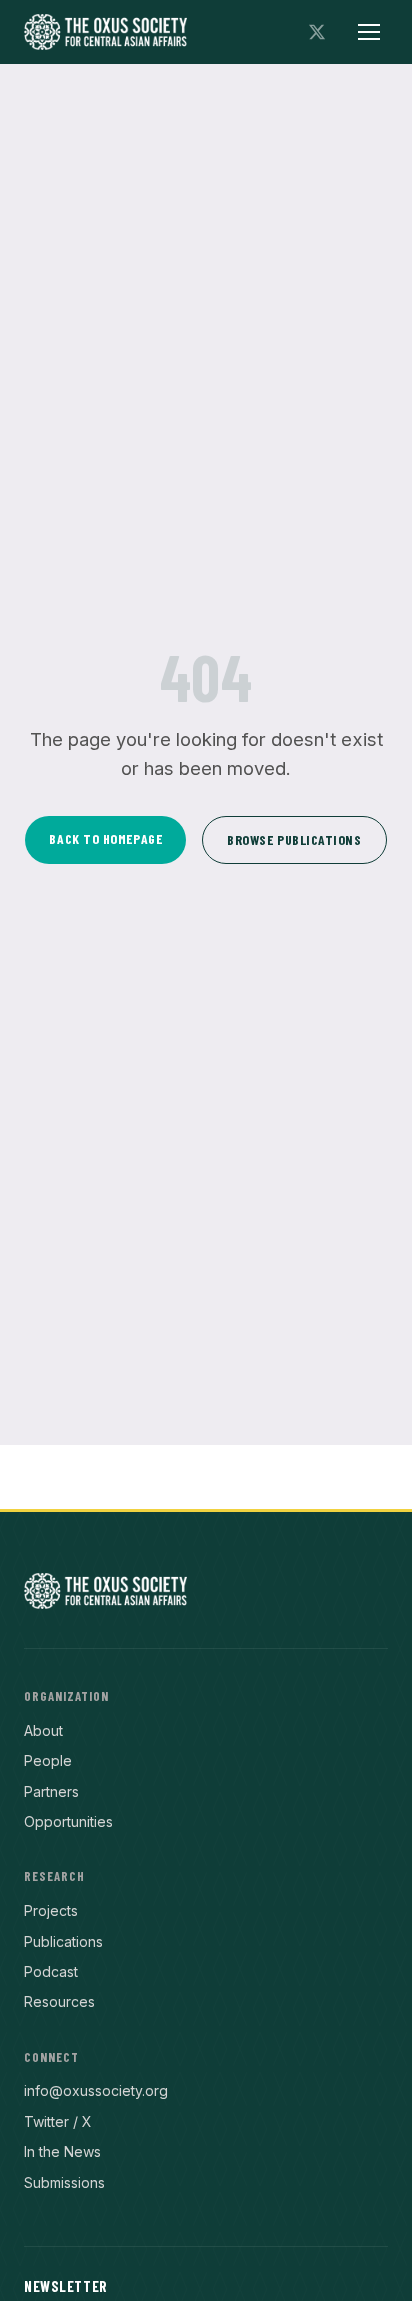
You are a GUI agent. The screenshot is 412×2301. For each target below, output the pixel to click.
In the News (62, 2151)
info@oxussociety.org (96, 2090)
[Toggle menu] (369, 32)
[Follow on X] (317, 32)
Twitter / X (58, 2121)
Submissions (64, 2182)
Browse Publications (294, 839)
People (48, 1760)
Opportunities (68, 1821)
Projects (51, 1910)
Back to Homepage (105, 838)
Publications (63, 1941)
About (43, 1730)
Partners (51, 1791)
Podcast (51, 1971)
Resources (59, 2001)
